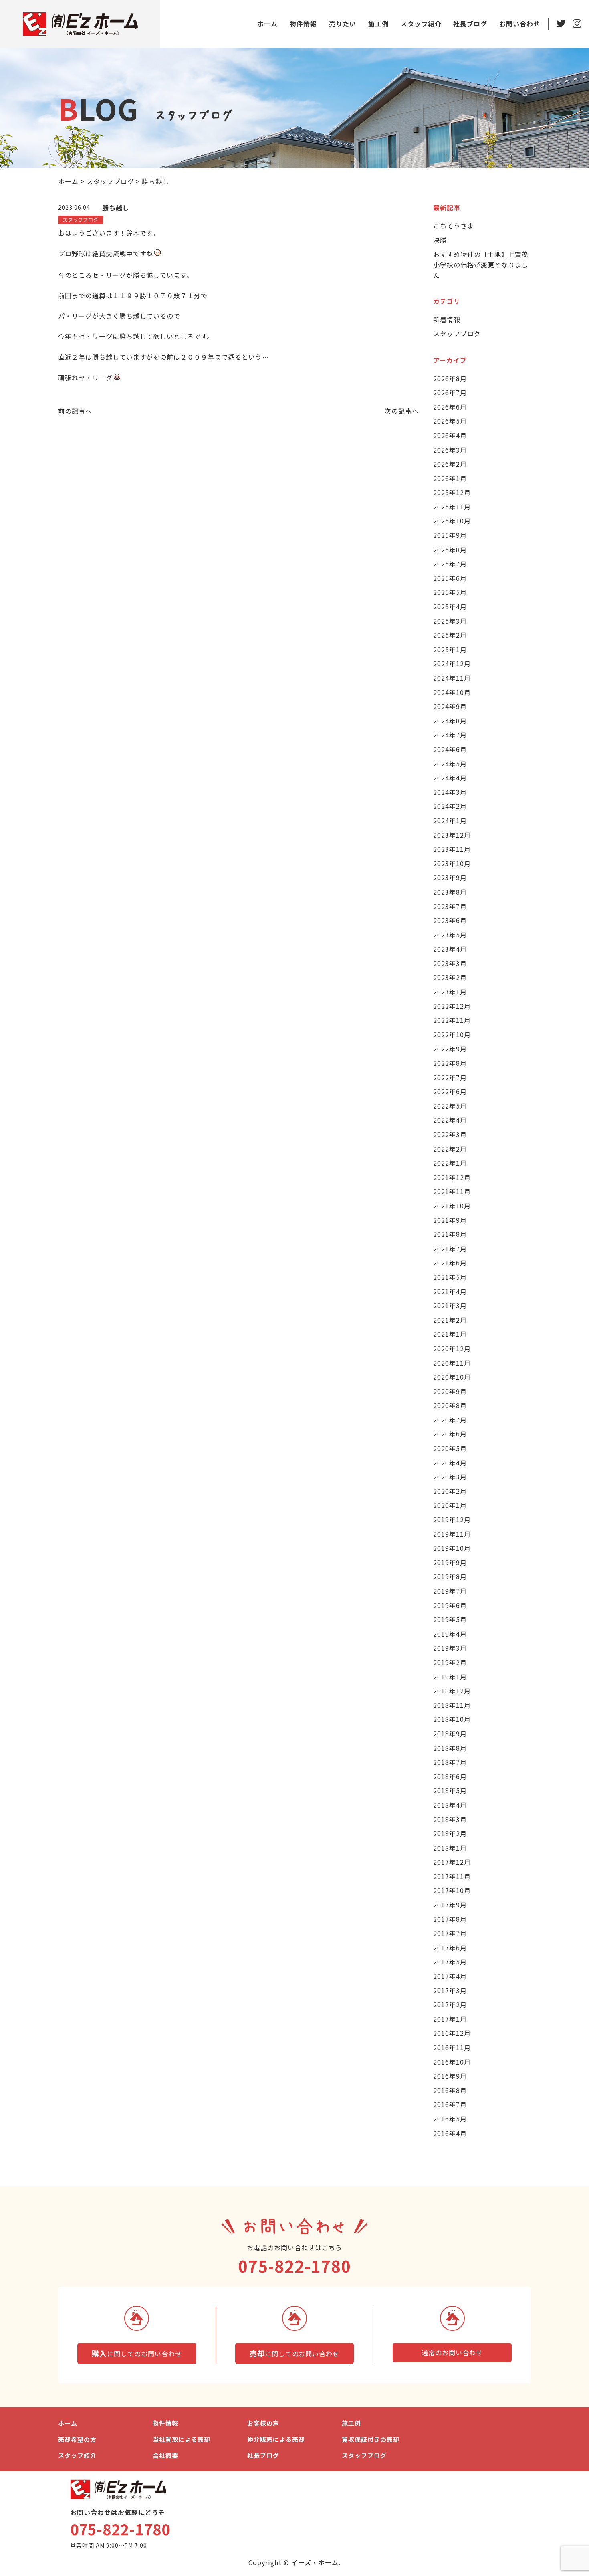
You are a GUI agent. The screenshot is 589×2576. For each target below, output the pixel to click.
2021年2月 (450, 1320)
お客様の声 (263, 2423)
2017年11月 (452, 1876)
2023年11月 (452, 849)
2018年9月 (450, 1733)
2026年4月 (450, 435)
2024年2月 (450, 806)
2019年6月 (450, 1605)
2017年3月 (450, 1990)
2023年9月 (450, 877)
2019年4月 (450, 1634)
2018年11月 (452, 1705)
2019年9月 (450, 1562)
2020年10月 (452, 1377)
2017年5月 (450, 1962)
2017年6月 (450, 1948)
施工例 (378, 24)
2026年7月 (450, 392)
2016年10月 (452, 2062)
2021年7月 (450, 1249)
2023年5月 (450, 935)
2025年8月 (450, 550)
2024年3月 (450, 792)
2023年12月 (452, 835)
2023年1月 (450, 992)
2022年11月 (452, 1020)
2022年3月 (450, 1134)
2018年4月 (450, 1805)
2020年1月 (450, 1505)
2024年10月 (452, 692)
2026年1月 (450, 478)
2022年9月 (450, 1049)
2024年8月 (450, 721)
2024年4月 (450, 778)
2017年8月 (450, 1919)
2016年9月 (450, 2076)
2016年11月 (452, 2047)
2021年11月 (452, 1191)
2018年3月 (450, 1819)
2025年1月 (450, 649)
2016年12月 (452, 2033)
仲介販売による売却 (276, 2439)
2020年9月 (450, 1391)
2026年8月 (450, 378)
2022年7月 (450, 1077)
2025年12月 (452, 492)
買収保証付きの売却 (371, 2439)
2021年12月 (452, 1177)
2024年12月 (452, 663)
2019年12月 (452, 1519)
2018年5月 (450, 1790)
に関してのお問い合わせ (137, 2353)
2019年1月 (450, 1677)
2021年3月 (450, 1305)
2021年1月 (450, 1334)
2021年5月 (450, 1277)
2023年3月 (450, 963)
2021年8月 (450, 1234)
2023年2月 (450, 977)
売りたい (343, 24)
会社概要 (165, 2455)
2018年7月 (450, 1762)
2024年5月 (450, 764)
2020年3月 (450, 1477)
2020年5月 (450, 1448)
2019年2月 (450, 1662)
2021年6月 (450, 1263)
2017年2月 (450, 2004)
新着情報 (447, 319)
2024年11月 (452, 678)
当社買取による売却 (182, 2439)
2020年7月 (450, 1420)
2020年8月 (450, 1405)
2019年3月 (450, 1648)
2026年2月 (450, 464)
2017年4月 (450, 1976)
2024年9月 (450, 706)
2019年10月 (452, 1548)
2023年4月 (450, 949)
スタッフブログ (457, 333)
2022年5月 (450, 1106)
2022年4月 (450, 1120)
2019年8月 (450, 1576)
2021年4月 (450, 1291)
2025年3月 (450, 621)
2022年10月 (452, 1034)
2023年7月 (450, 906)
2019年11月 (452, 1534)
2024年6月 (450, 749)
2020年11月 (452, 1363)
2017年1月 (450, 2019)
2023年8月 (450, 892)
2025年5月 (450, 592)
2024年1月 (450, 820)
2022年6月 (450, 1091)
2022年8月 (450, 1063)
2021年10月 (452, 1206)
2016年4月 (450, 2133)
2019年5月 (450, 1619)
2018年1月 (450, 1848)
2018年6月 (450, 1776)
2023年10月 (452, 863)
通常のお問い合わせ (452, 2352)
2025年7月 (450, 564)
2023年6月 (450, 920)
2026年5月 (450, 421)
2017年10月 (452, 1890)
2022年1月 (450, 1163)
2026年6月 (450, 407)
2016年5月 (450, 2119)
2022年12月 (452, 1006)
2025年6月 (450, 578)
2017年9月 (450, 1905)
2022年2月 (450, 1149)
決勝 (440, 240)
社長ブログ (470, 24)
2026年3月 (450, 450)
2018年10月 (452, 1719)
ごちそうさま (454, 226)
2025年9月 (450, 535)
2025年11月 (452, 507)
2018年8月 (450, 1748)
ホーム (267, 24)
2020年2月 (450, 1491)
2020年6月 (450, 1434)
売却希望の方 (77, 2439)
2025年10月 (452, 521)
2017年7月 (450, 1933)
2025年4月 (450, 606)
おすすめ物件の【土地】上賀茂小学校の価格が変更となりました (481, 264)
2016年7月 (450, 2104)
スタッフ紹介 (421, 24)
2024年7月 (450, 735)
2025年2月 (450, 635)
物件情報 (303, 24)
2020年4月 (450, 1463)
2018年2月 (450, 1833)
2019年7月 (450, 1591)
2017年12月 (452, 1862)
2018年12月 (452, 1691)
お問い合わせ (520, 24)
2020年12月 (452, 1348)
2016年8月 (450, 2090)
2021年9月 (450, 1220)
